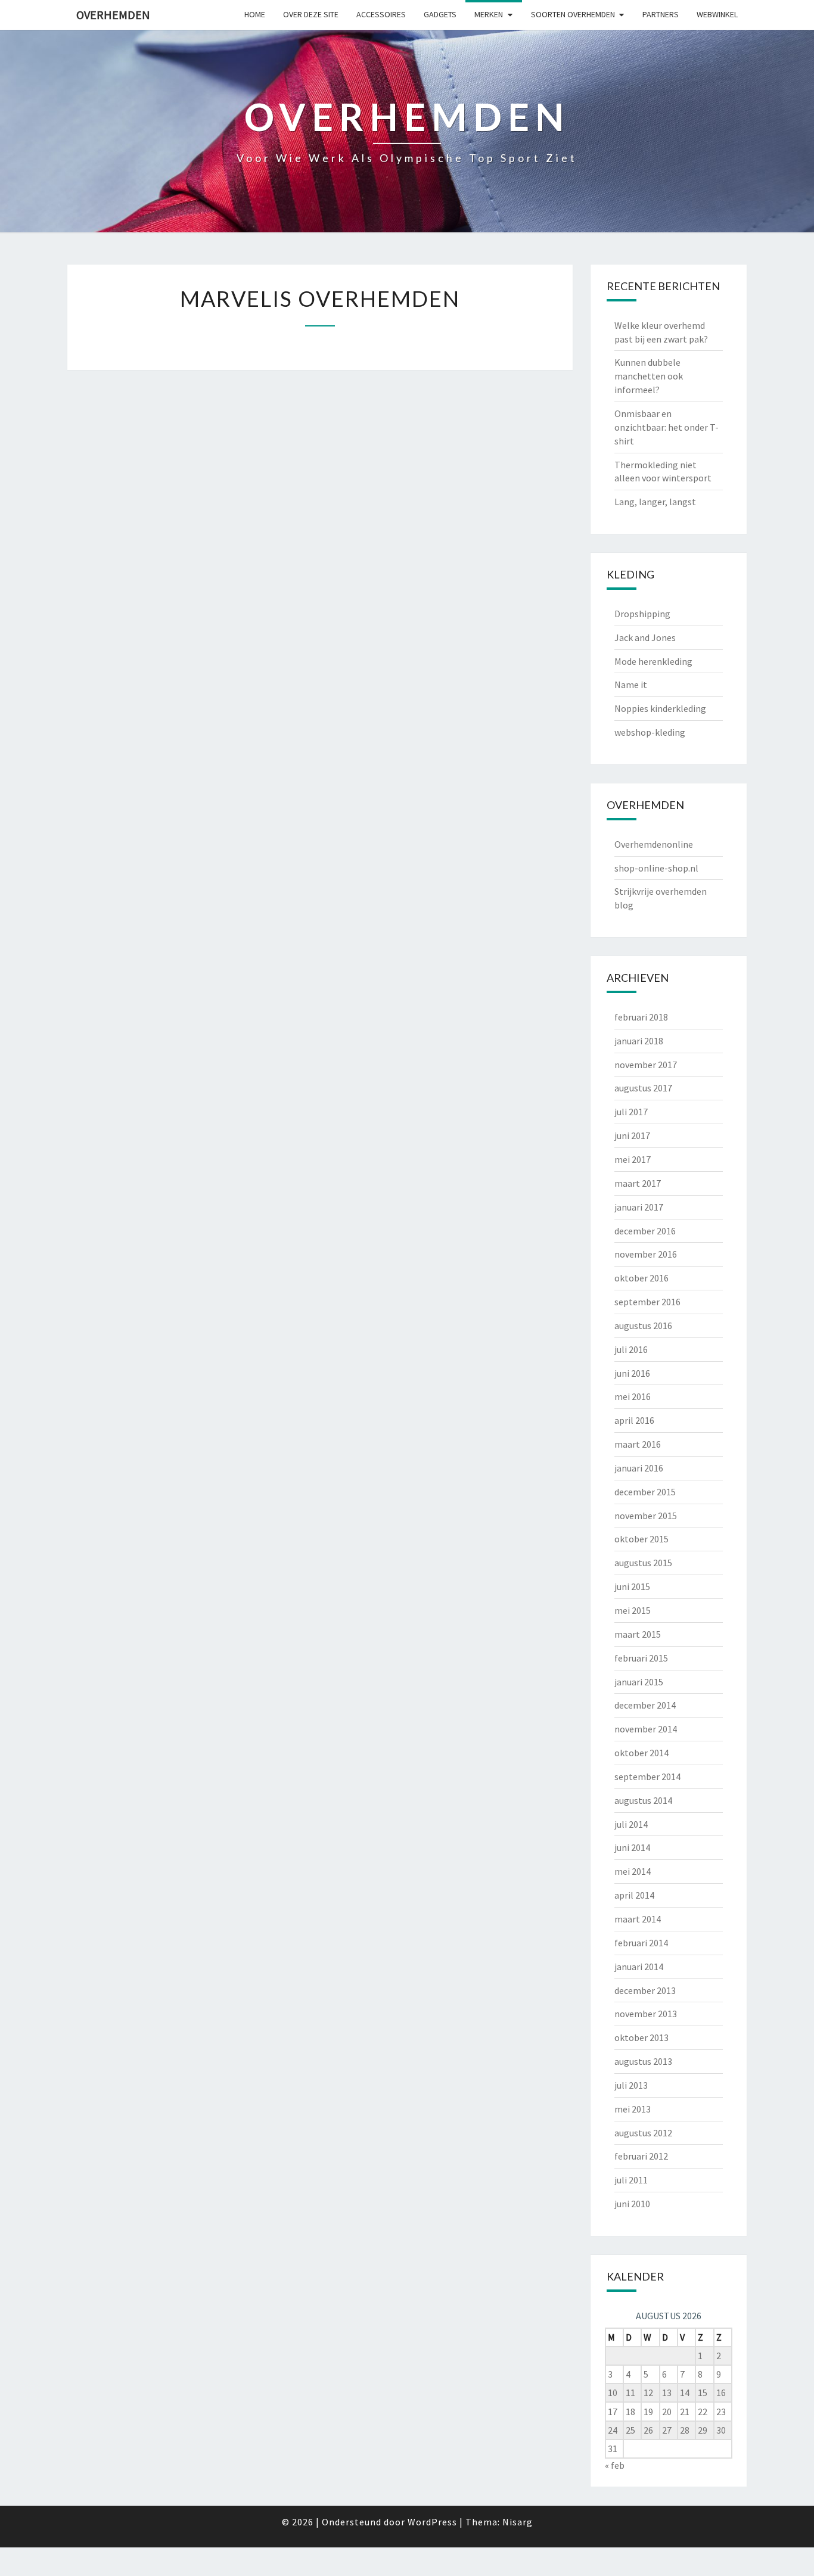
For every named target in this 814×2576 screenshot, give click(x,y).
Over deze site (311, 14)
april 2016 (634, 1420)
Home (255, 14)
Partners (661, 14)
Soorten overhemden (573, 14)
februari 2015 (641, 1658)
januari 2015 (639, 1682)
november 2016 (646, 1254)
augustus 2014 (643, 1800)
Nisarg (518, 2522)
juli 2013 (631, 2085)
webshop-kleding (650, 732)
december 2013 (645, 1990)
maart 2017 (638, 1183)
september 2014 (647, 1777)
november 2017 (646, 1065)
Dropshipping (642, 614)
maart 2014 (638, 1919)
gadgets (440, 14)
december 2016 (645, 1231)
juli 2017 (631, 1112)
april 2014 (634, 1895)
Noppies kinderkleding (660, 708)
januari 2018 (639, 1041)
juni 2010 (632, 2204)
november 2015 (646, 1516)
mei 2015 (633, 1610)
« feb (615, 2465)
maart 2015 (638, 1634)
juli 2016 (631, 1349)
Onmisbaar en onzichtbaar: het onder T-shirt (667, 427)
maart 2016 (638, 1444)
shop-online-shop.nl (656, 868)
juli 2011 (631, 2180)
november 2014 (646, 1729)
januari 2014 (639, 1967)
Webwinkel (717, 14)
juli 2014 (631, 1824)
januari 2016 (639, 1468)
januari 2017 (639, 1207)
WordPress (432, 2522)
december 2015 (645, 1492)
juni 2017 (632, 1135)
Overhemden (113, 15)
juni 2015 (632, 1586)
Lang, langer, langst (655, 502)
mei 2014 (633, 1871)
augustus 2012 (643, 2133)
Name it (631, 685)
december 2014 (645, 1705)
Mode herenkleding (653, 661)
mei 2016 (633, 1396)
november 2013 (646, 2014)
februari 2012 (641, 2156)
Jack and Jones (645, 637)
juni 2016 (632, 1373)
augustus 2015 (643, 1563)
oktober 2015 (641, 1539)
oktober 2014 (641, 1753)
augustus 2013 (643, 2061)
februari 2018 (641, 1017)
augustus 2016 (643, 1326)
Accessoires (381, 14)
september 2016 (647, 1302)
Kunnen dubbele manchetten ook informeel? (649, 376)
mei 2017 (633, 1159)
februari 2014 (641, 1943)
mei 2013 (633, 2109)
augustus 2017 (643, 1088)
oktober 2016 (641, 1278)
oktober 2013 (641, 2037)
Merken (489, 14)
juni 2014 (632, 1847)
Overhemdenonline (654, 844)
